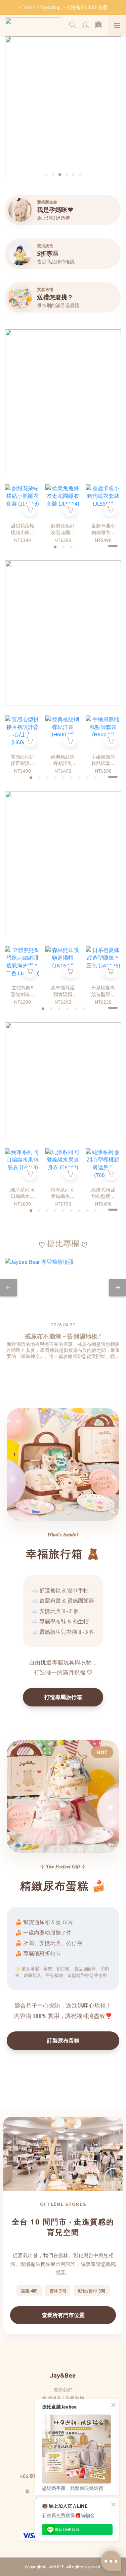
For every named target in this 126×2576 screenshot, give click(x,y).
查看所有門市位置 (63, 2315)
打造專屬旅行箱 (63, 1697)
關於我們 (63, 2390)
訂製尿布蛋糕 (63, 2040)
